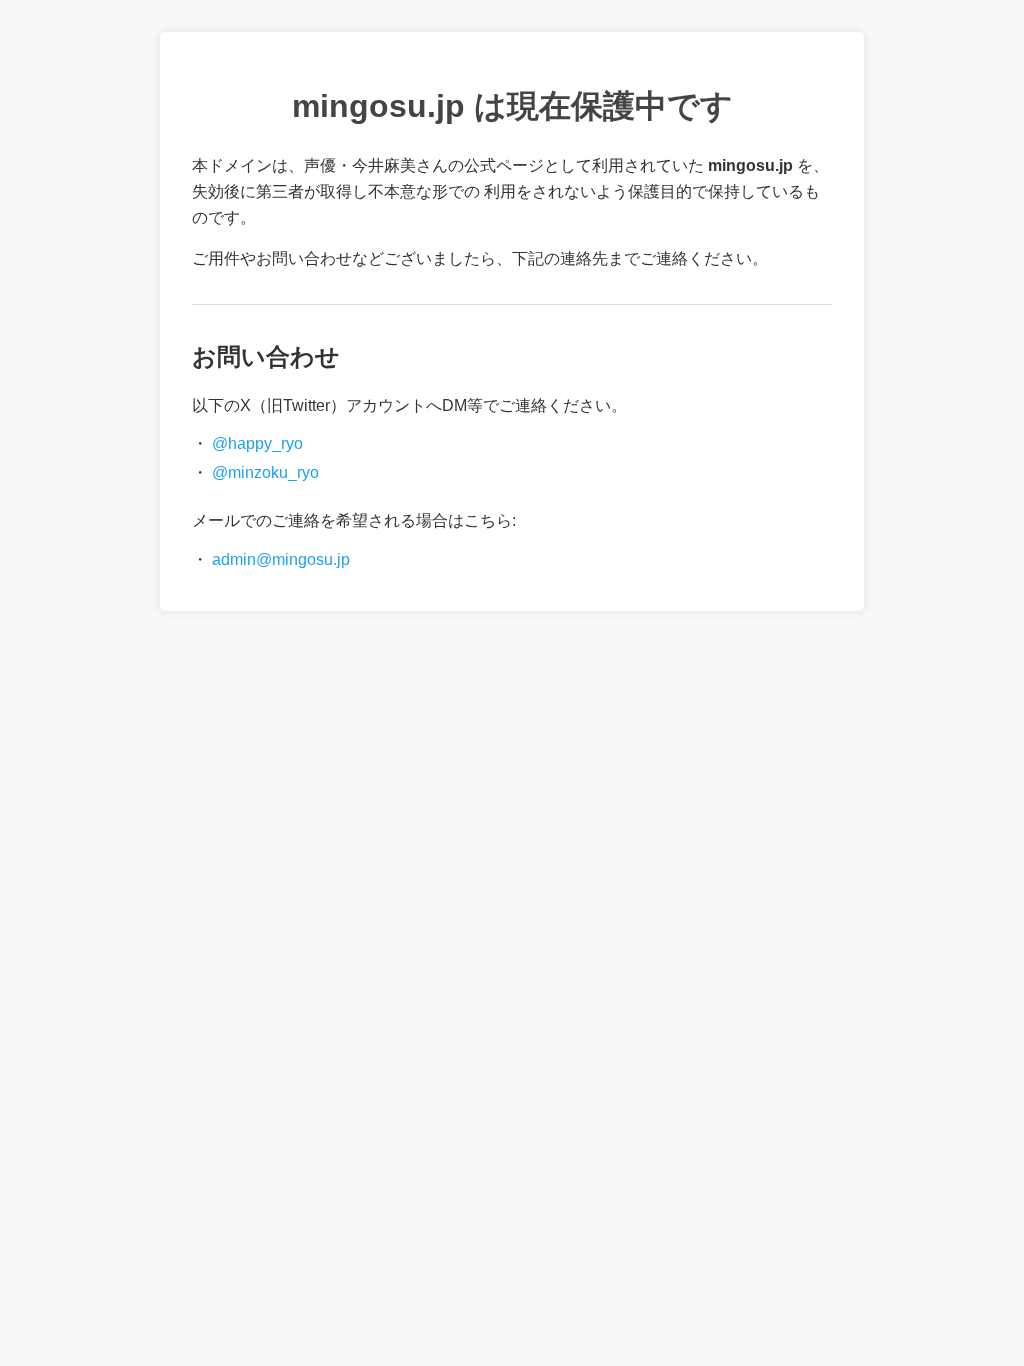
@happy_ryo (257, 443)
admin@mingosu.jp (281, 559)
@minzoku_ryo (265, 472)
